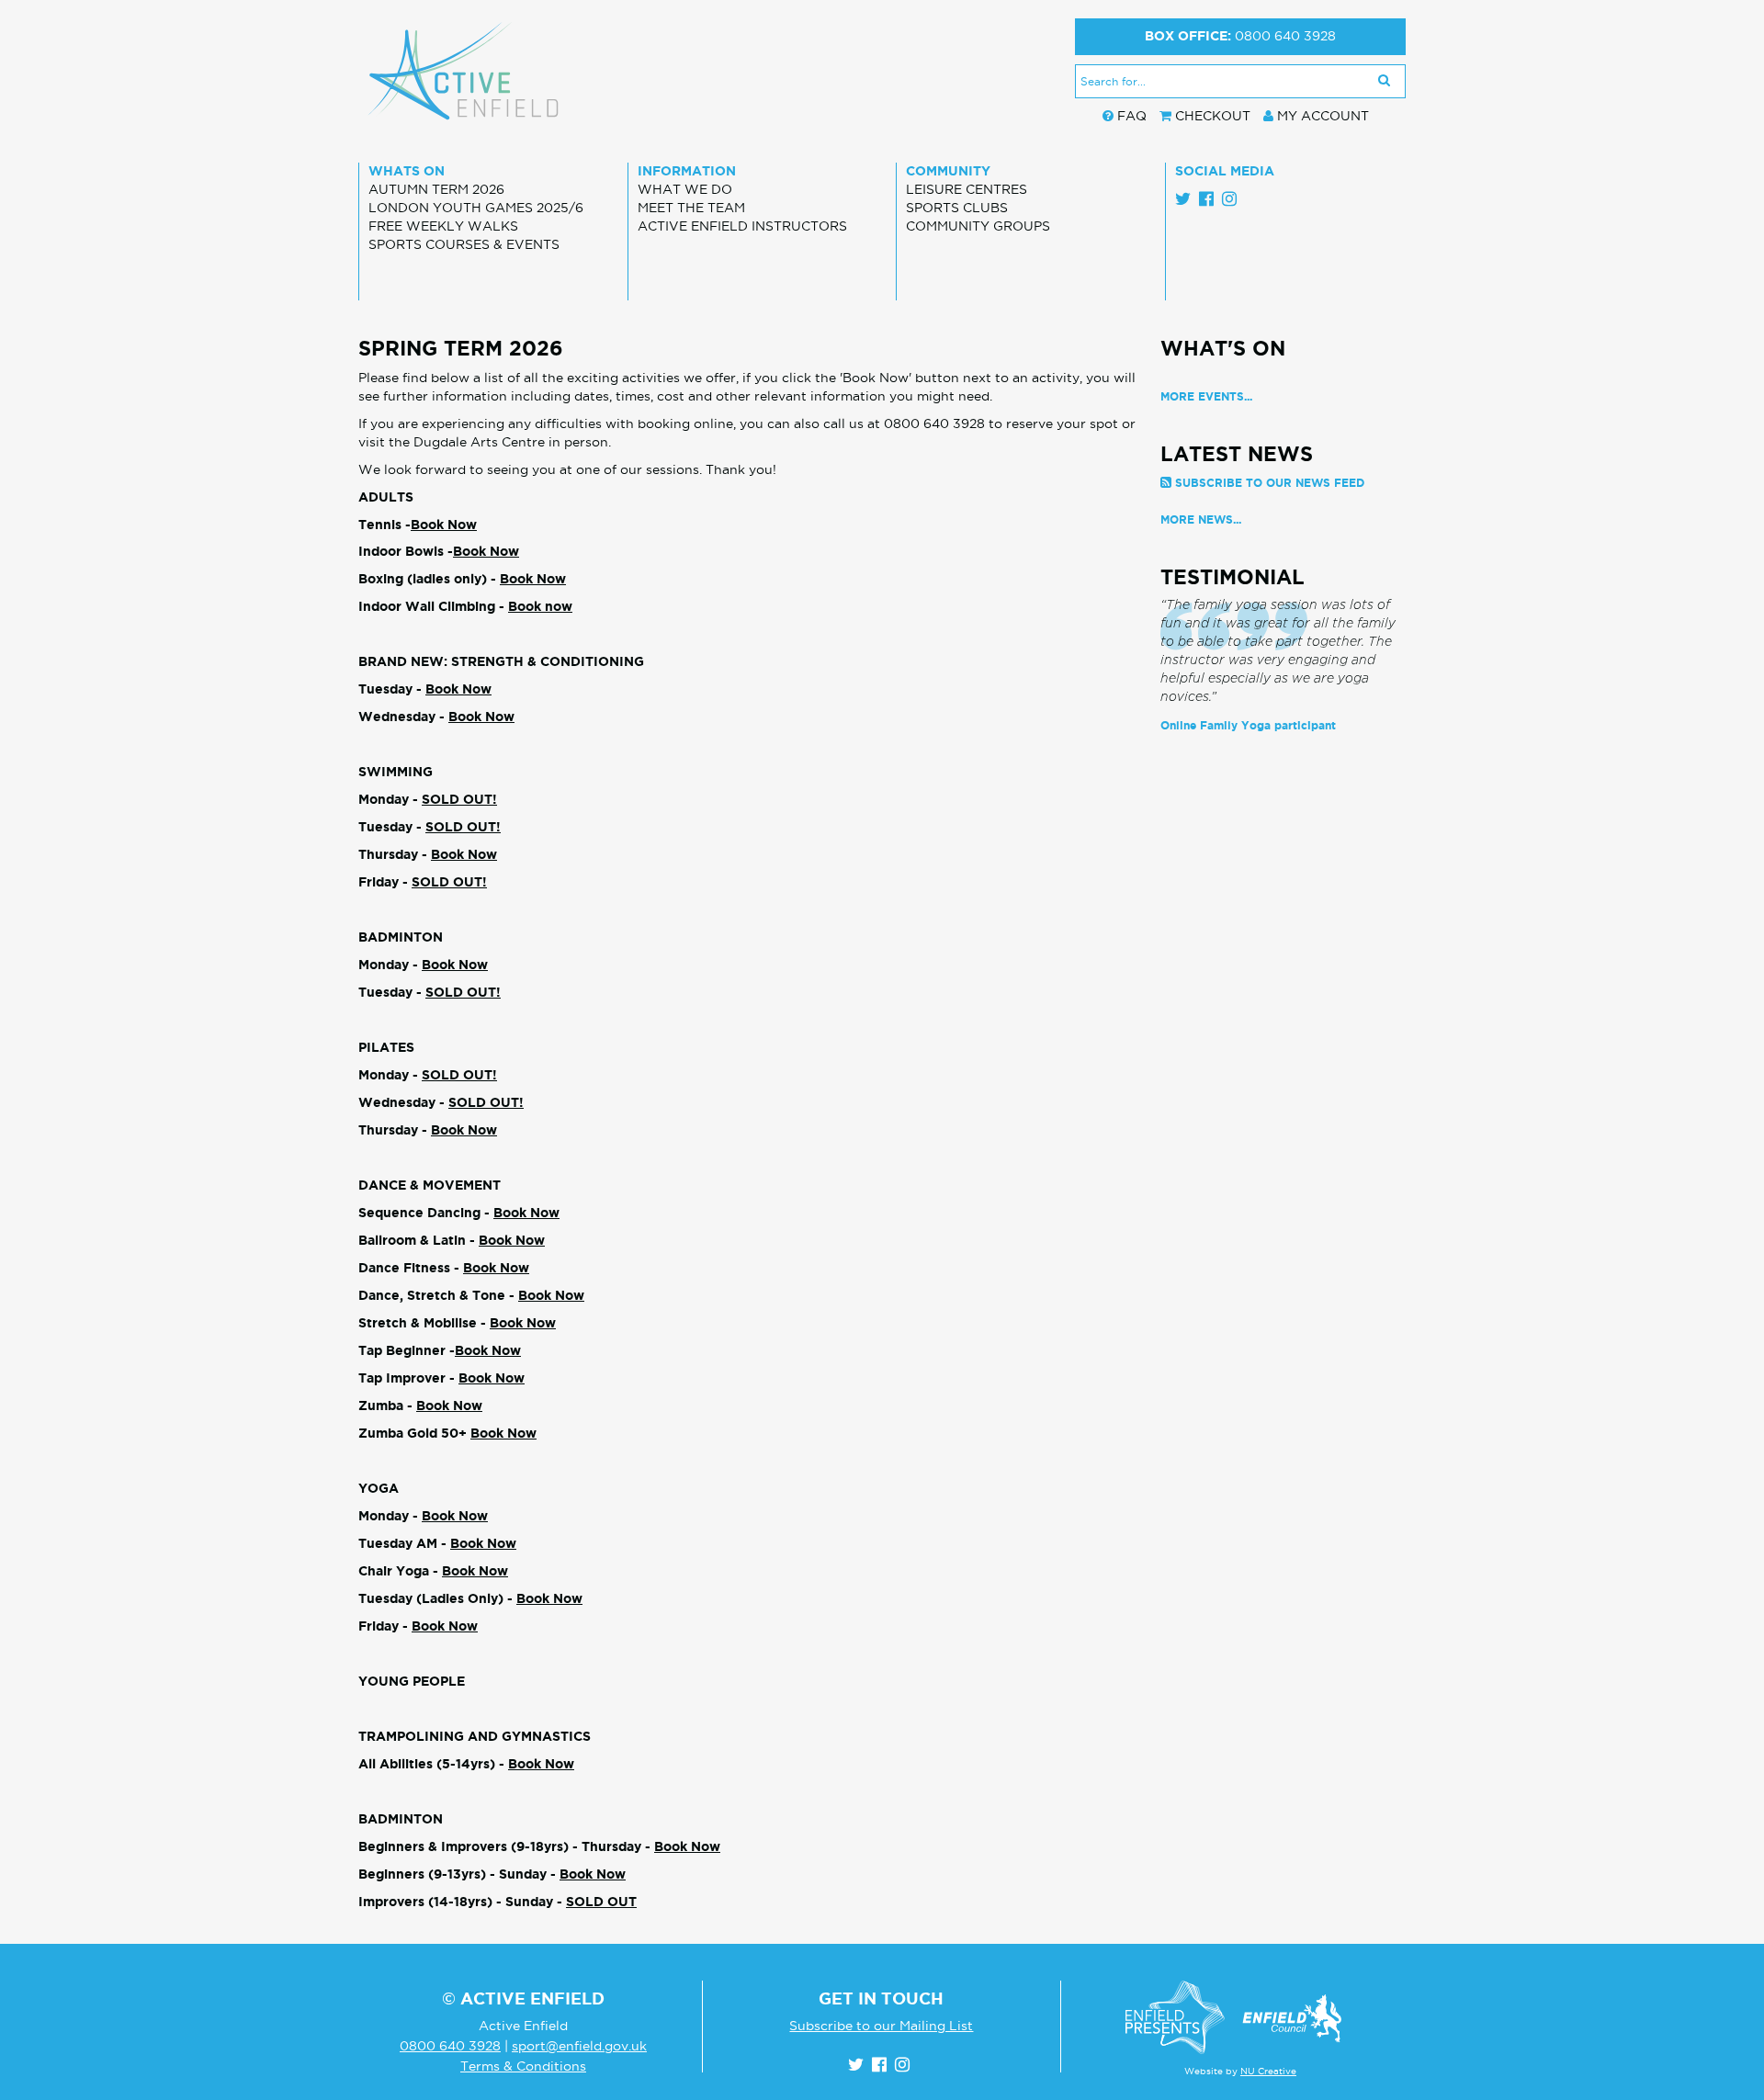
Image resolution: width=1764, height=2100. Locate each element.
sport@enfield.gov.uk (579, 2046)
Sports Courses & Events (464, 244)
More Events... (1206, 396)
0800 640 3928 (1285, 36)
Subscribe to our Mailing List (881, 2026)
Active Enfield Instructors (742, 226)
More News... (1201, 519)
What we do (685, 189)
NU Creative (1268, 2071)
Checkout (1213, 116)
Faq (1132, 116)
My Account (1323, 116)
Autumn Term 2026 (436, 189)
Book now (540, 606)
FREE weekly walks (443, 226)
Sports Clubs (957, 208)
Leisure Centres (967, 189)
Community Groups (978, 226)
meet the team (691, 208)
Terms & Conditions (523, 2066)
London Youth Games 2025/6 (476, 208)
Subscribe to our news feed (1270, 483)
